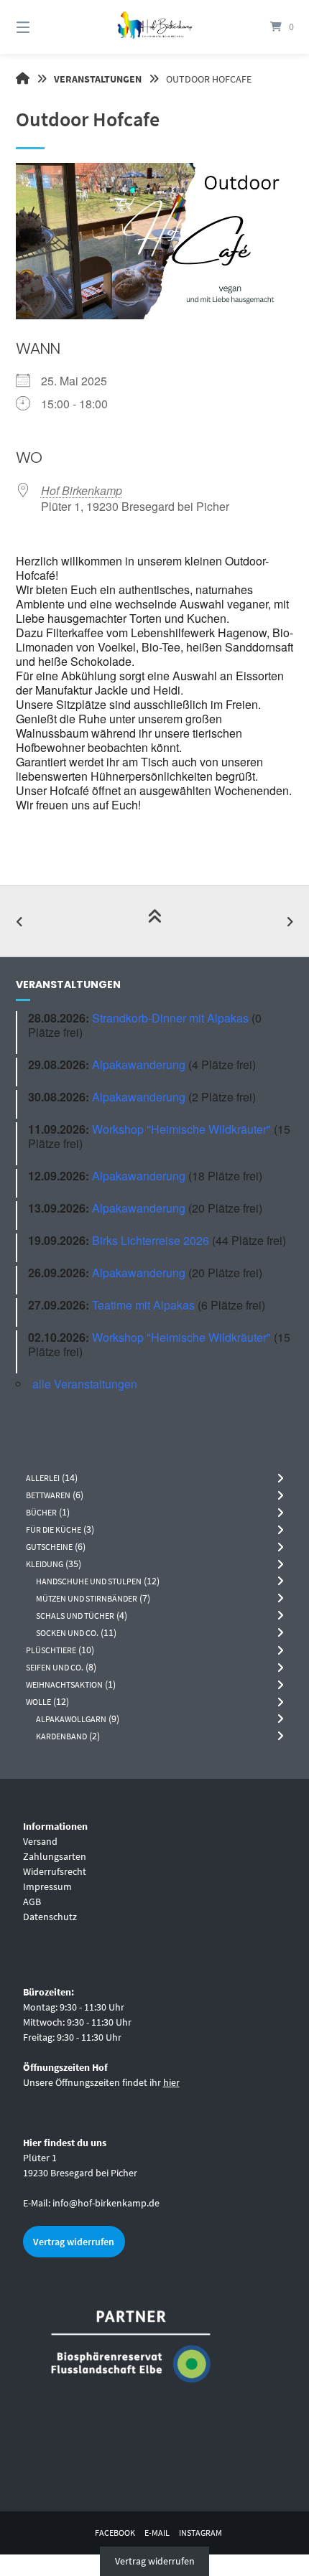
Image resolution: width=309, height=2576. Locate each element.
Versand (40, 1841)
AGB (32, 1902)
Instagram (200, 2533)
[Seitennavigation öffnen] (43, 27)
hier (171, 2082)
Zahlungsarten (55, 1856)
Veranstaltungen (98, 79)
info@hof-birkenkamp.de (106, 2203)
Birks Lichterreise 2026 (151, 1240)
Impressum (47, 1886)
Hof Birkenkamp (82, 490)
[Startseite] (155, 27)
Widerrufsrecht (55, 1871)
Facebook (115, 2533)
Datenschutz (50, 1917)
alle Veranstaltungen (85, 1384)
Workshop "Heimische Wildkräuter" (181, 1129)
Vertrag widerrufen (74, 2242)
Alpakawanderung (139, 1064)
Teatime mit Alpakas (143, 1305)
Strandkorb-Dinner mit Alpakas (170, 1018)
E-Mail (157, 2533)
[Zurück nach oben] (154, 921)
